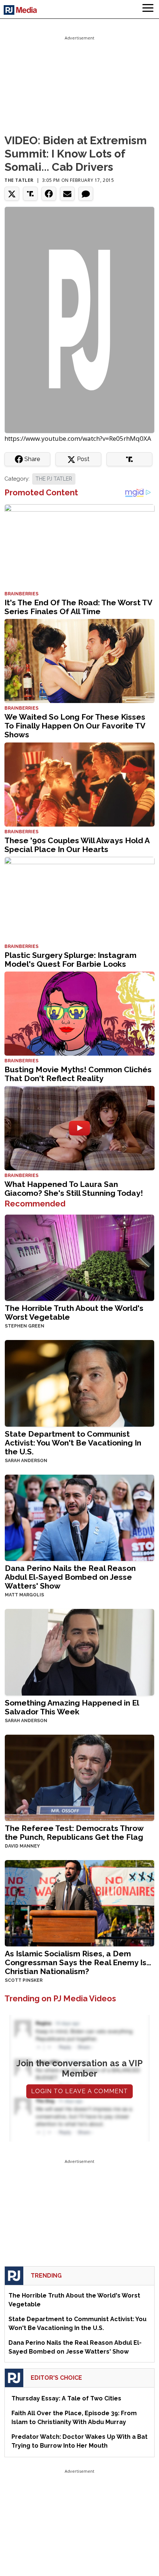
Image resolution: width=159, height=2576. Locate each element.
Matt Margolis (24, 1595)
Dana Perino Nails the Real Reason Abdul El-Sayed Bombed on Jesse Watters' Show (70, 1577)
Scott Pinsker (24, 1980)
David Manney (22, 1846)
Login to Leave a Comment (79, 2091)
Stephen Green (25, 1326)
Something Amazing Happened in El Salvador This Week (72, 1707)
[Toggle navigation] (148, 9)
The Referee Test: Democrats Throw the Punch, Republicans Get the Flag (74, 1833)
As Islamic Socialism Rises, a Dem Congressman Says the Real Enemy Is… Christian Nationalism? (78, 1962)
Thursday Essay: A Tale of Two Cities (66, 2398)
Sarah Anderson (26, 1461)
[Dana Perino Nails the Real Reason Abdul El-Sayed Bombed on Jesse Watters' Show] (79, 1517)
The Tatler (19, 180)
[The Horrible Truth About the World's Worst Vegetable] (79, 1257)
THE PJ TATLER (54, 479)
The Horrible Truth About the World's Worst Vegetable (74, 1313)
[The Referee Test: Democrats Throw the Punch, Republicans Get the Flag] (79, 1777)
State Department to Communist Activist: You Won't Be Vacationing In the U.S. (73, 1443)
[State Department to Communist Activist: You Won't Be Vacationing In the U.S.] (79, 1383)
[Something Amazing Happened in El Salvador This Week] (79, 1651)
